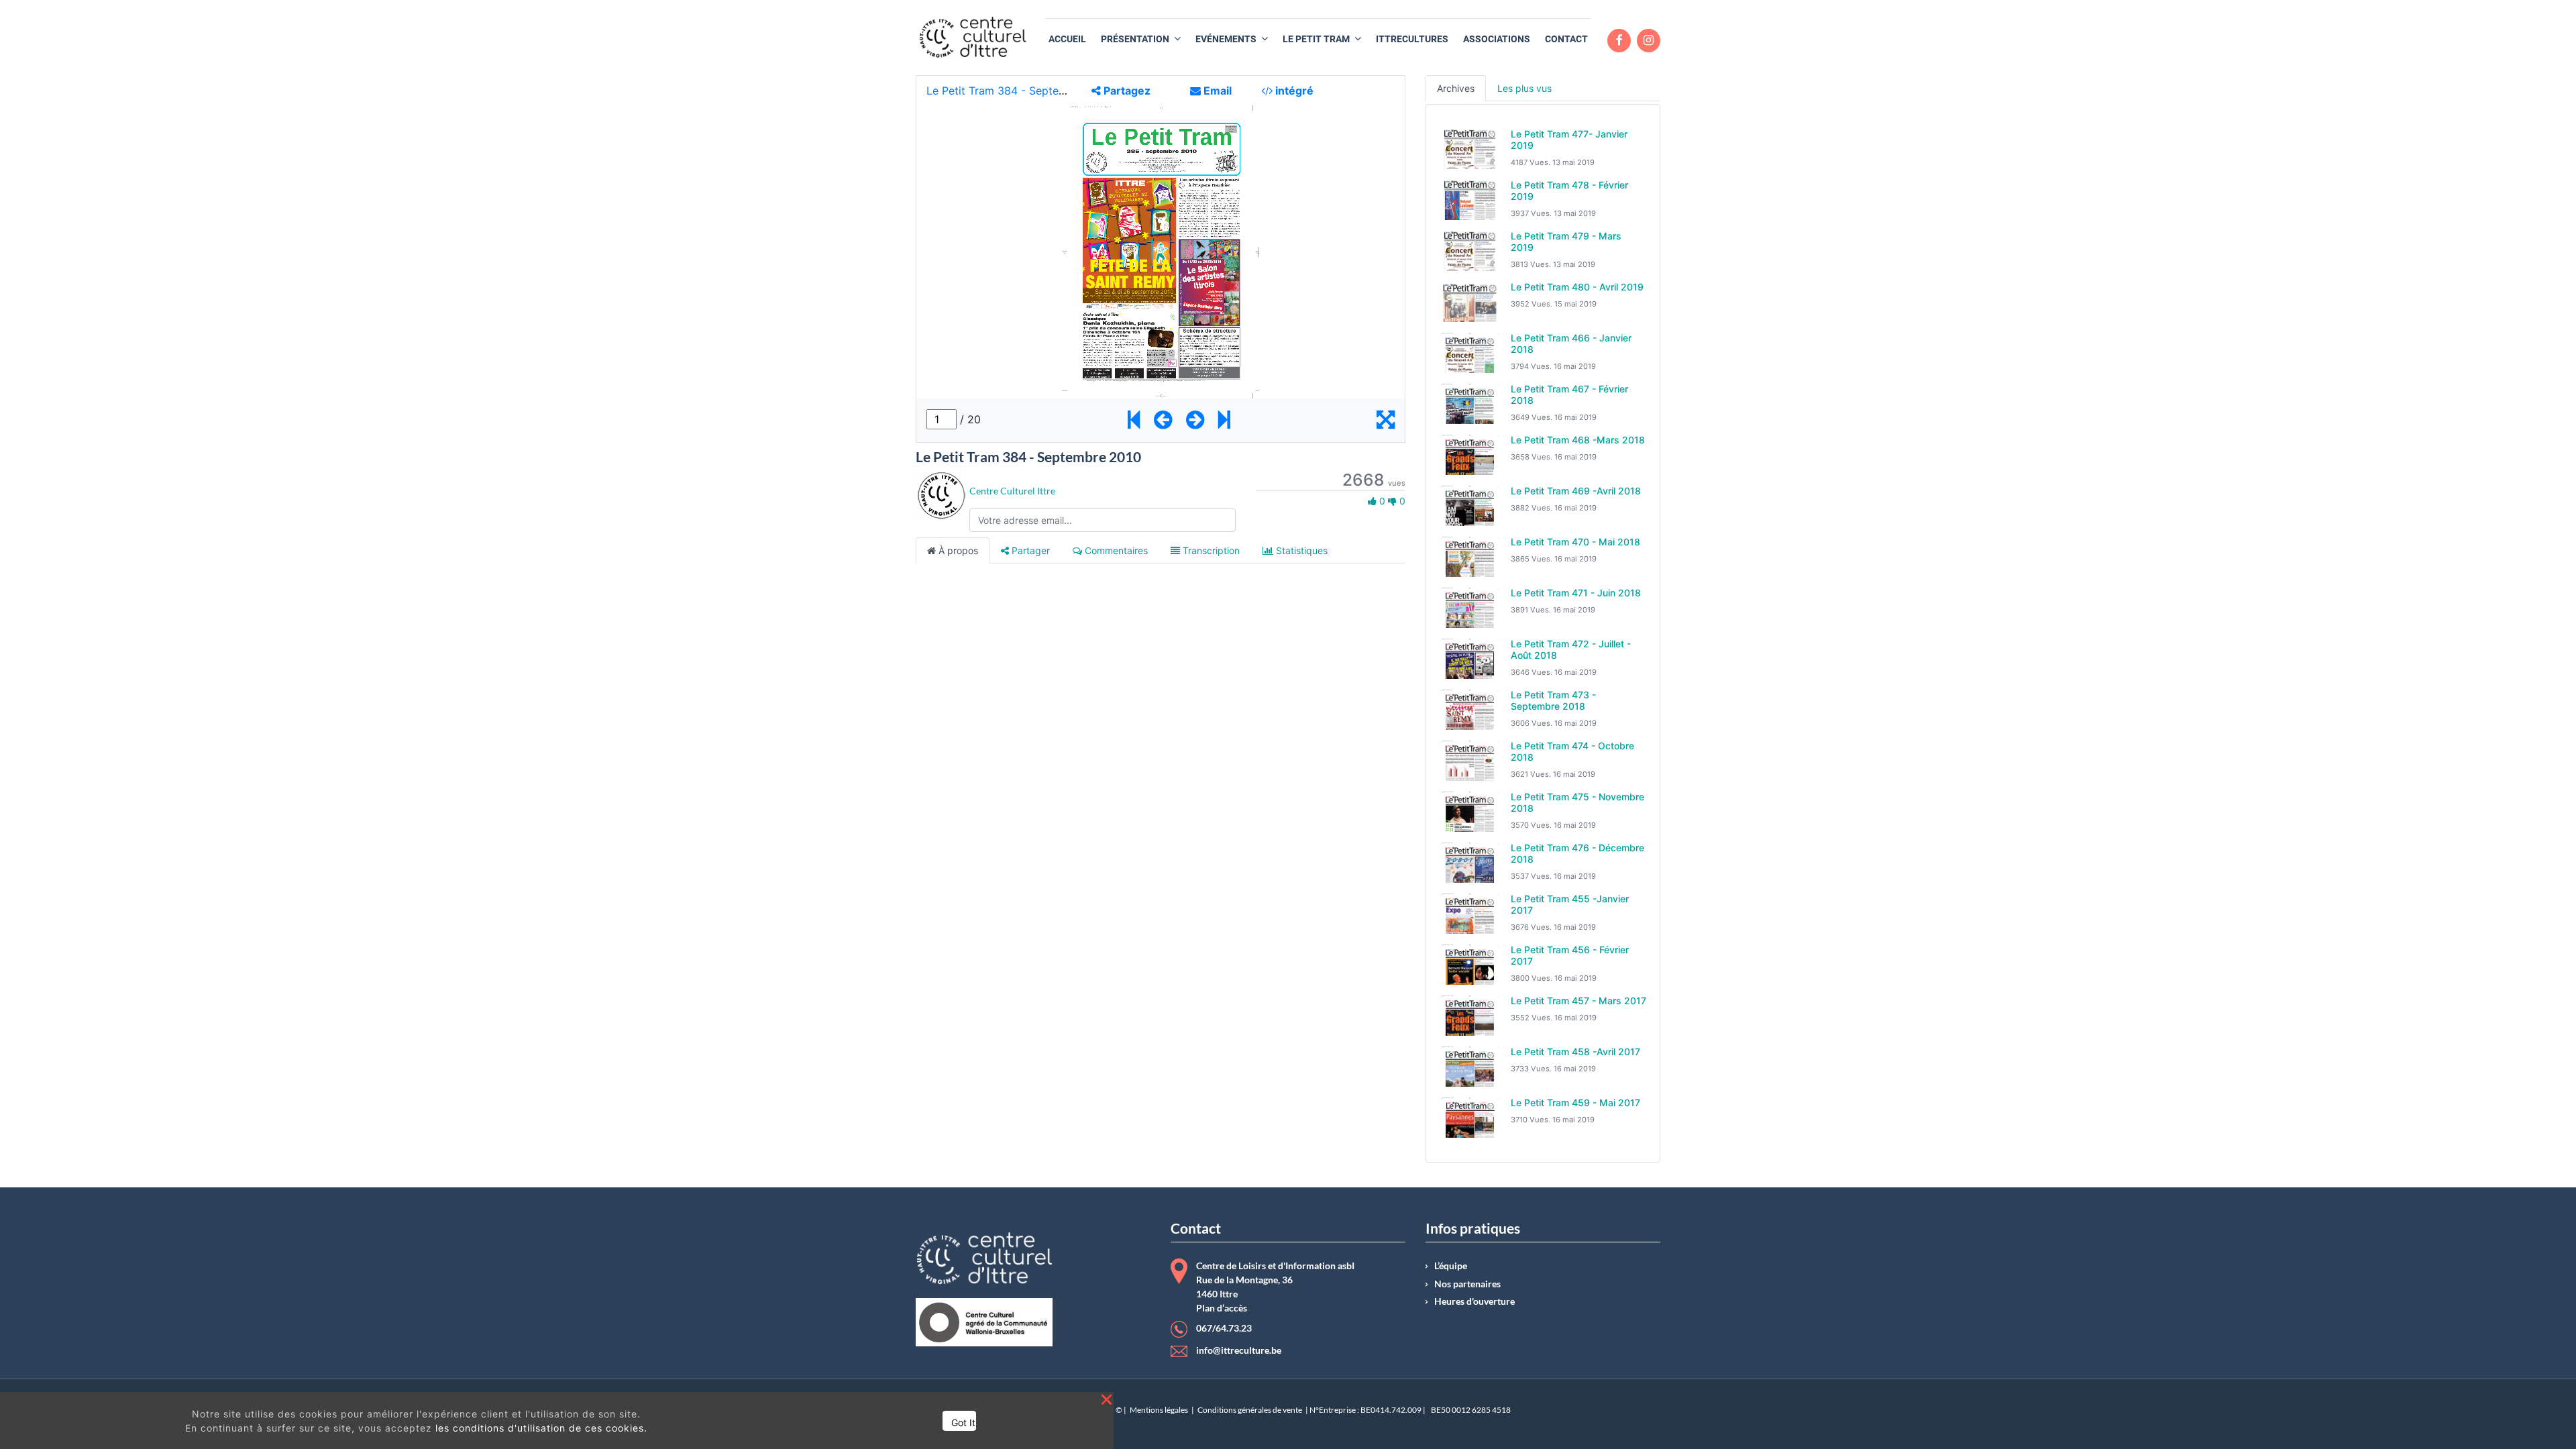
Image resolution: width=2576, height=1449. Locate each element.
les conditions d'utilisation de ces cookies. (541, 1428)
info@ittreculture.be (1239, 1350)
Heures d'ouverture (1474, 1301)
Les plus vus (1524, 88)
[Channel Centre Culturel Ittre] (941, 494)
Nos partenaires (1467, 1284)
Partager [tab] (1029, 550)
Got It (963, 1423)
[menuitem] (1067, 39)
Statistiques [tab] (1300, 550)
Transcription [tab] (1210, 550)
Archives (1456, 88)
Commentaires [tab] (1115, 550)
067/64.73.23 (1224, 1328)
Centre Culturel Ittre (1012, 491)
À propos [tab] (957, 550)
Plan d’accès (1222, 1308)
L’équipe (1451, 1266)
